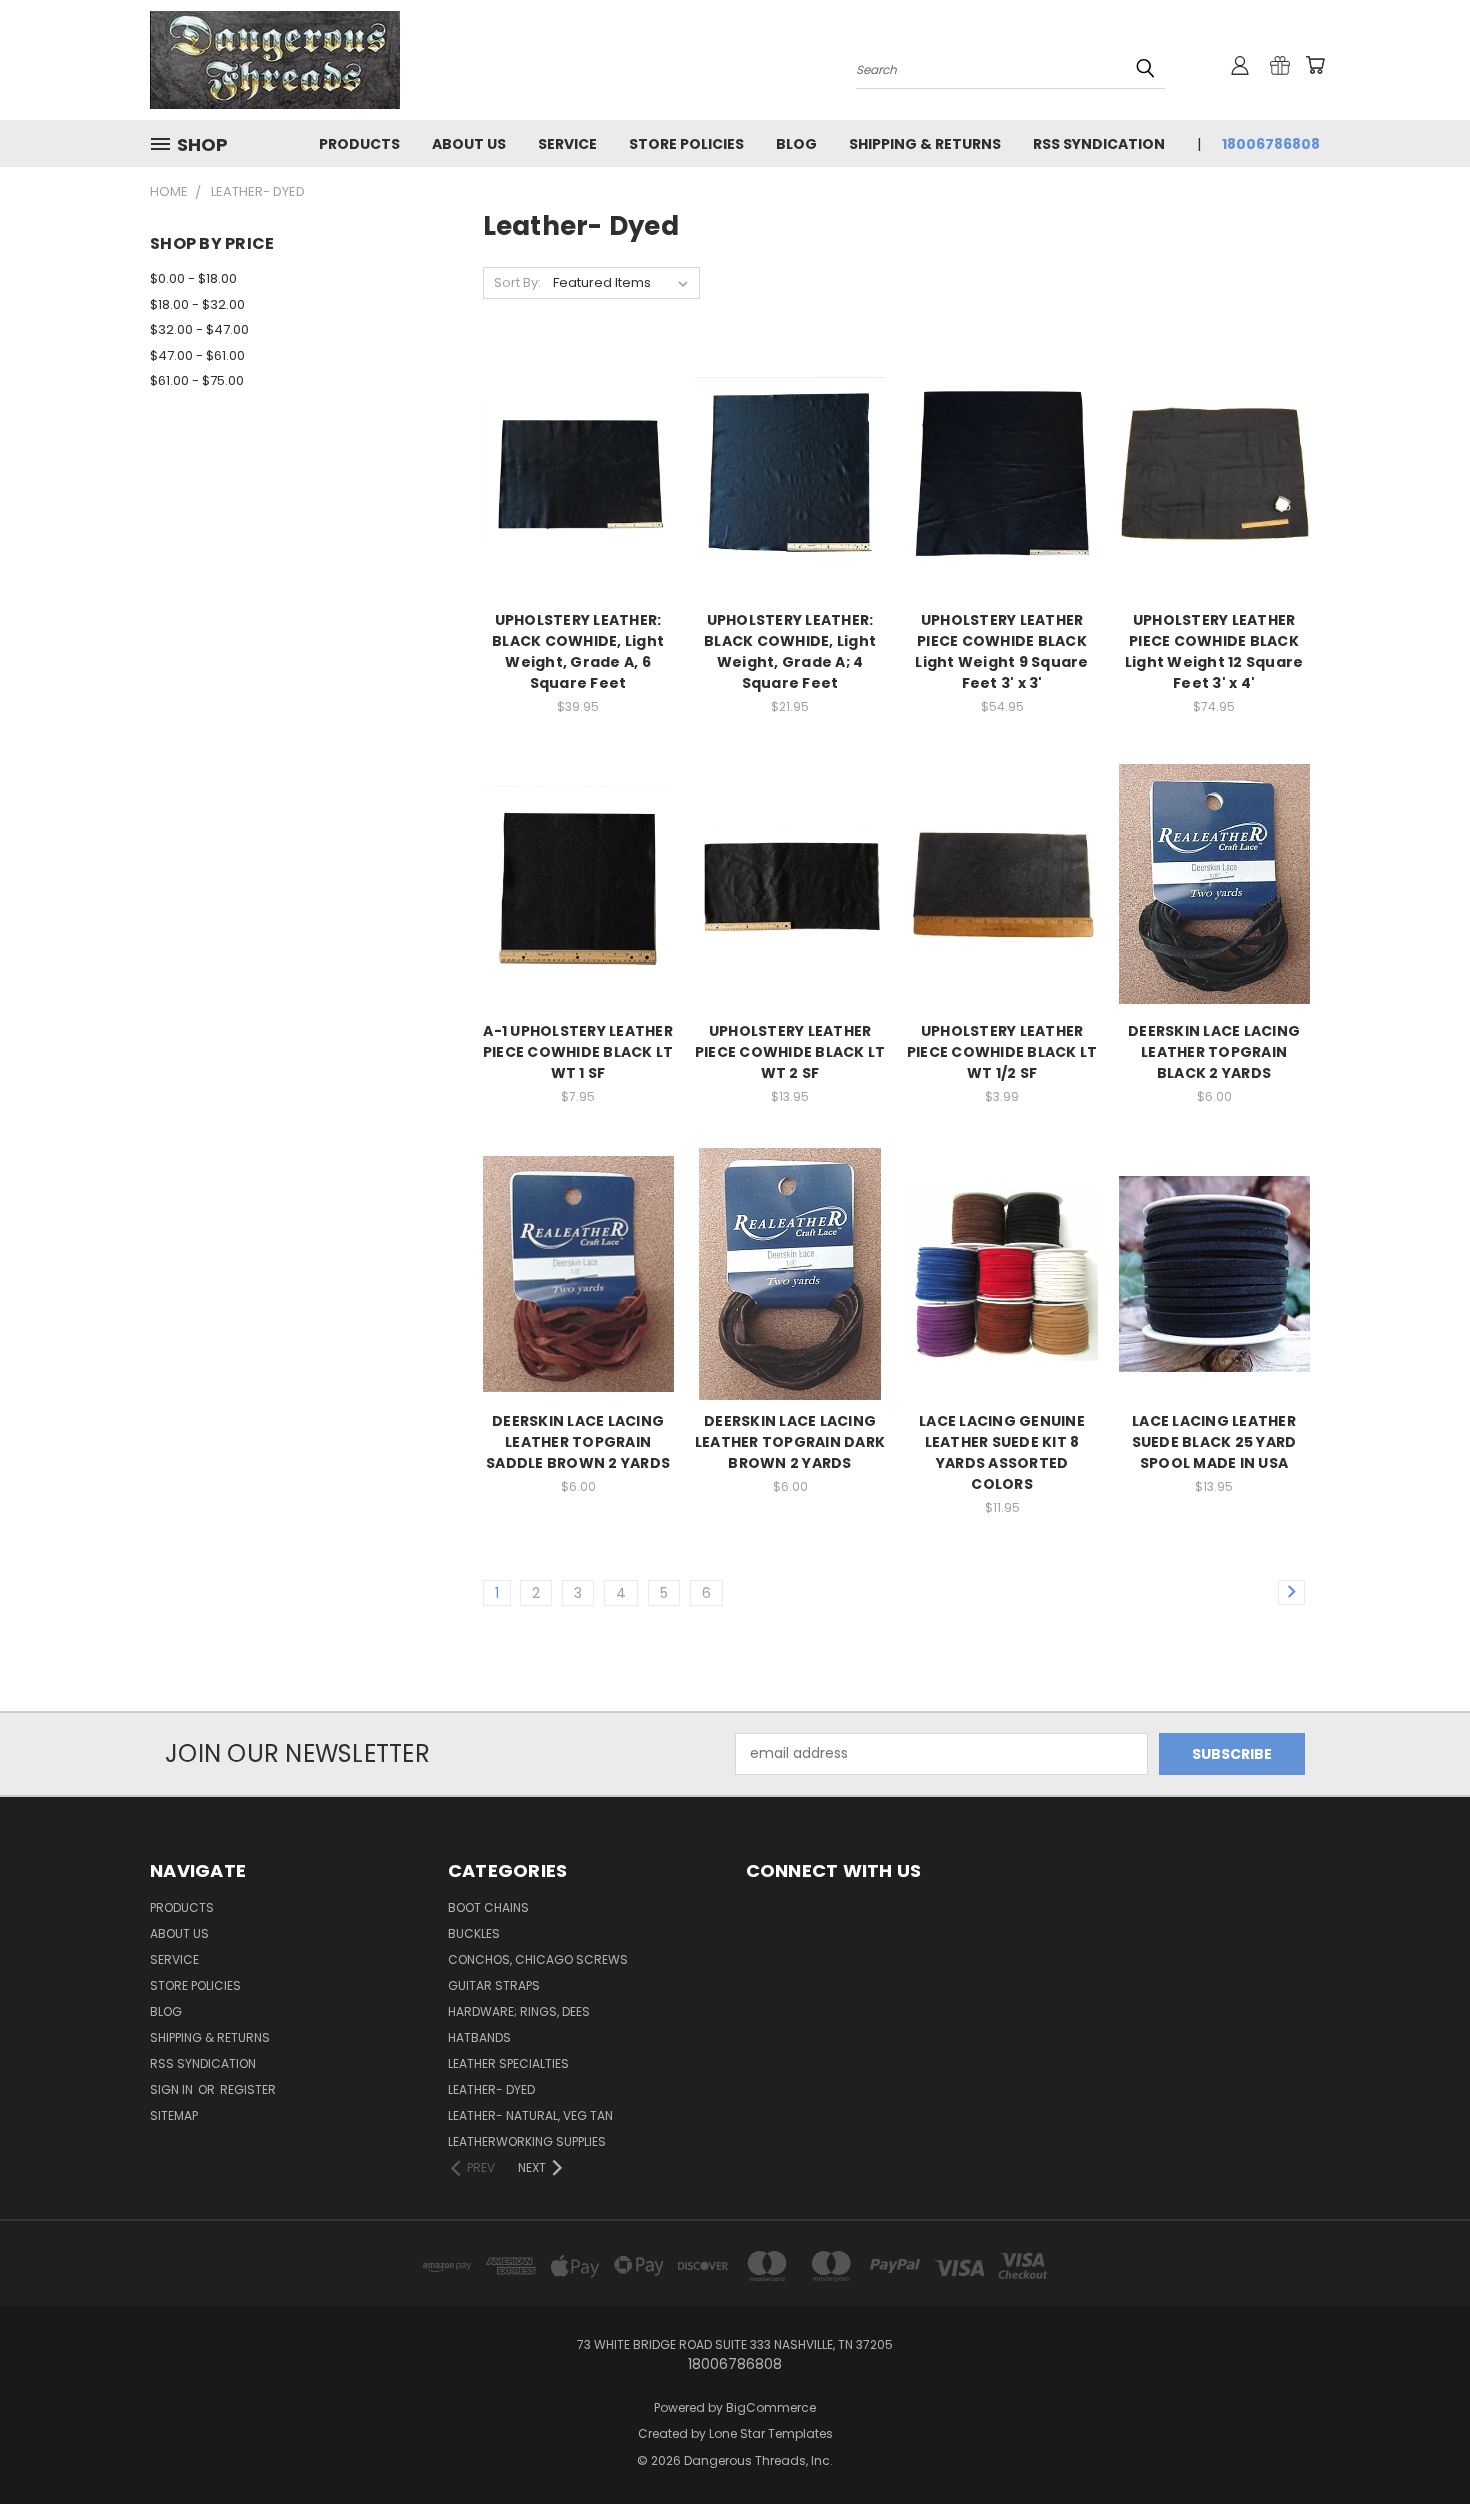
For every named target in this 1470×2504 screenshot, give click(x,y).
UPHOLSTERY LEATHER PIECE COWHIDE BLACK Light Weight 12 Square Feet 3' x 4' (1214, 651)
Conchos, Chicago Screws (538, 1959)
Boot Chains (488, 1907)
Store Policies (686, 144)
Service (567, 144)
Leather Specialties (508, 2063)
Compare (571, 471)
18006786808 (1271, 144)
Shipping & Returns (925, 144)
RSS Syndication (1099, 144)
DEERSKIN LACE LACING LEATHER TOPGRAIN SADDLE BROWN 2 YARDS (578, 1442)
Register (248, 2089)
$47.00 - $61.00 (197, 355)
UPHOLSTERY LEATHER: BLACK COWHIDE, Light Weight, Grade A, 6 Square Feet (578, 651)
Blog (796, 144)
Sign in (173, 2089)
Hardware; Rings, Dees (519, 2011)
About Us (469, 144)
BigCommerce (771, 2407)
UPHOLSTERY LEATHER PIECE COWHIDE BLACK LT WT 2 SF (790, 1052)
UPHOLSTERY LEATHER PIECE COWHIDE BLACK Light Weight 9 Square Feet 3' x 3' (1001, 651)
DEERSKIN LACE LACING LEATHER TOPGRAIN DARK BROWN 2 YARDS (790, 1442)
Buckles (474, 1933)
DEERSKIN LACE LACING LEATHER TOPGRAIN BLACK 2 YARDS (1214, 1052)
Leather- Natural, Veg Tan (530, 2115)
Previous (1417, 2441)
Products (359, 144)
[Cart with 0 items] (1315, 65)
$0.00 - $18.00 (193, 278)
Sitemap (174, 2115)
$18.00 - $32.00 (197, 304)
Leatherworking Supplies (527, 2141)
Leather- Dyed (491, 2089)
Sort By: (517, 282)
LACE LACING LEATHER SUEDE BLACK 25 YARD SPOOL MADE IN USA (1214, 1442)
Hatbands (479, 2037)
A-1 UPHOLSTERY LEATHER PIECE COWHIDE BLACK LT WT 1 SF (578, 1052)
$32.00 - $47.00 (199, 329)
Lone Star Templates (771, 2433)
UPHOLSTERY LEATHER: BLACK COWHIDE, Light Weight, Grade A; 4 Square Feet (790, 651)
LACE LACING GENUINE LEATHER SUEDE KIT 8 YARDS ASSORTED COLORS (1002, 1452)
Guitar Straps (494, 1985)
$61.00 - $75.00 (197, 380)
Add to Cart (578, 508)
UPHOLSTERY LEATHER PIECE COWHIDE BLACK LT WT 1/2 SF (1002, 1052)
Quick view (578, 432)
